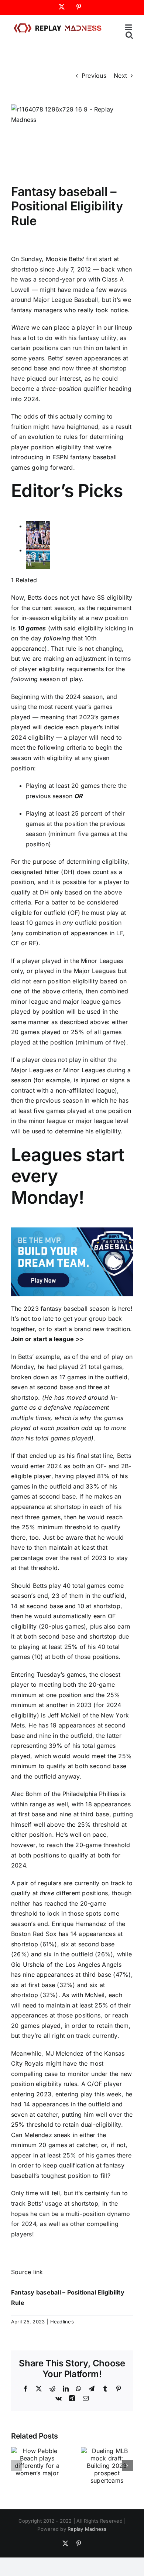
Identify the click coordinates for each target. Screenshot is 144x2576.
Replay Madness (87, 2529)
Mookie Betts (64, 259)
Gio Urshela (28, 1965)
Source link (27, 2272)
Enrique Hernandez (79, 1924)
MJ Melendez (65, 2053)
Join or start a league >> (47, 1339)
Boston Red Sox (34, 1934)
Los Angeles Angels (93, 1965)
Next (120, 76)
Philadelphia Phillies (91, 1794)
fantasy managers (37, 310)
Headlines (62, 2322)
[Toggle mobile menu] (129, 27)
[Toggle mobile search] (129, 35)
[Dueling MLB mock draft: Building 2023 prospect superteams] (107, 2451)
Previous (94, 76)
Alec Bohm (26, 1794)
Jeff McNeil (64, 1715)
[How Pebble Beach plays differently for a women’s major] (37, 2451)
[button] (17, 2466)
